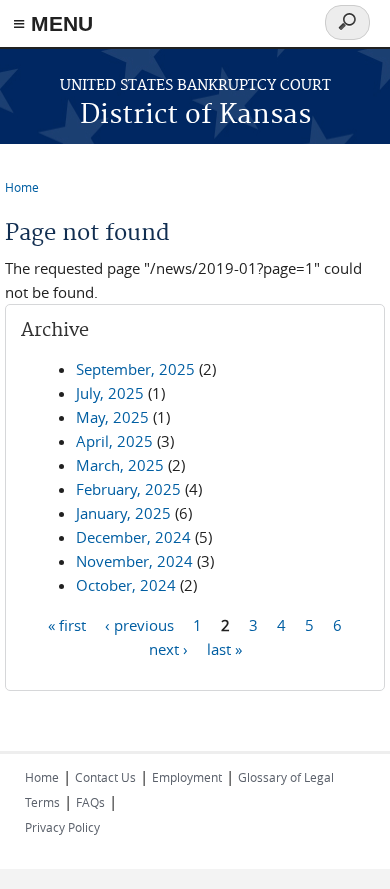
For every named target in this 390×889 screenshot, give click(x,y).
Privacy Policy (62, 827)
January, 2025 (123, 513)
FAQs (90, 802)
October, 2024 (126, 585)
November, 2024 (134, 561)
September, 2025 (135, 369)
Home (22, 187)
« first (67, 624)
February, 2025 (128, 489)
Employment (187, 777)
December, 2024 (133, 537)
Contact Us (105, 777)
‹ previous (139, 624)
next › (168, 648)
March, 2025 (120, 465)
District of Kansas (195, 115)
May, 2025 (112, 417)
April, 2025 (114, 441)
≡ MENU (53, 23)
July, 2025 (110, 393)
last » (224, 648)
